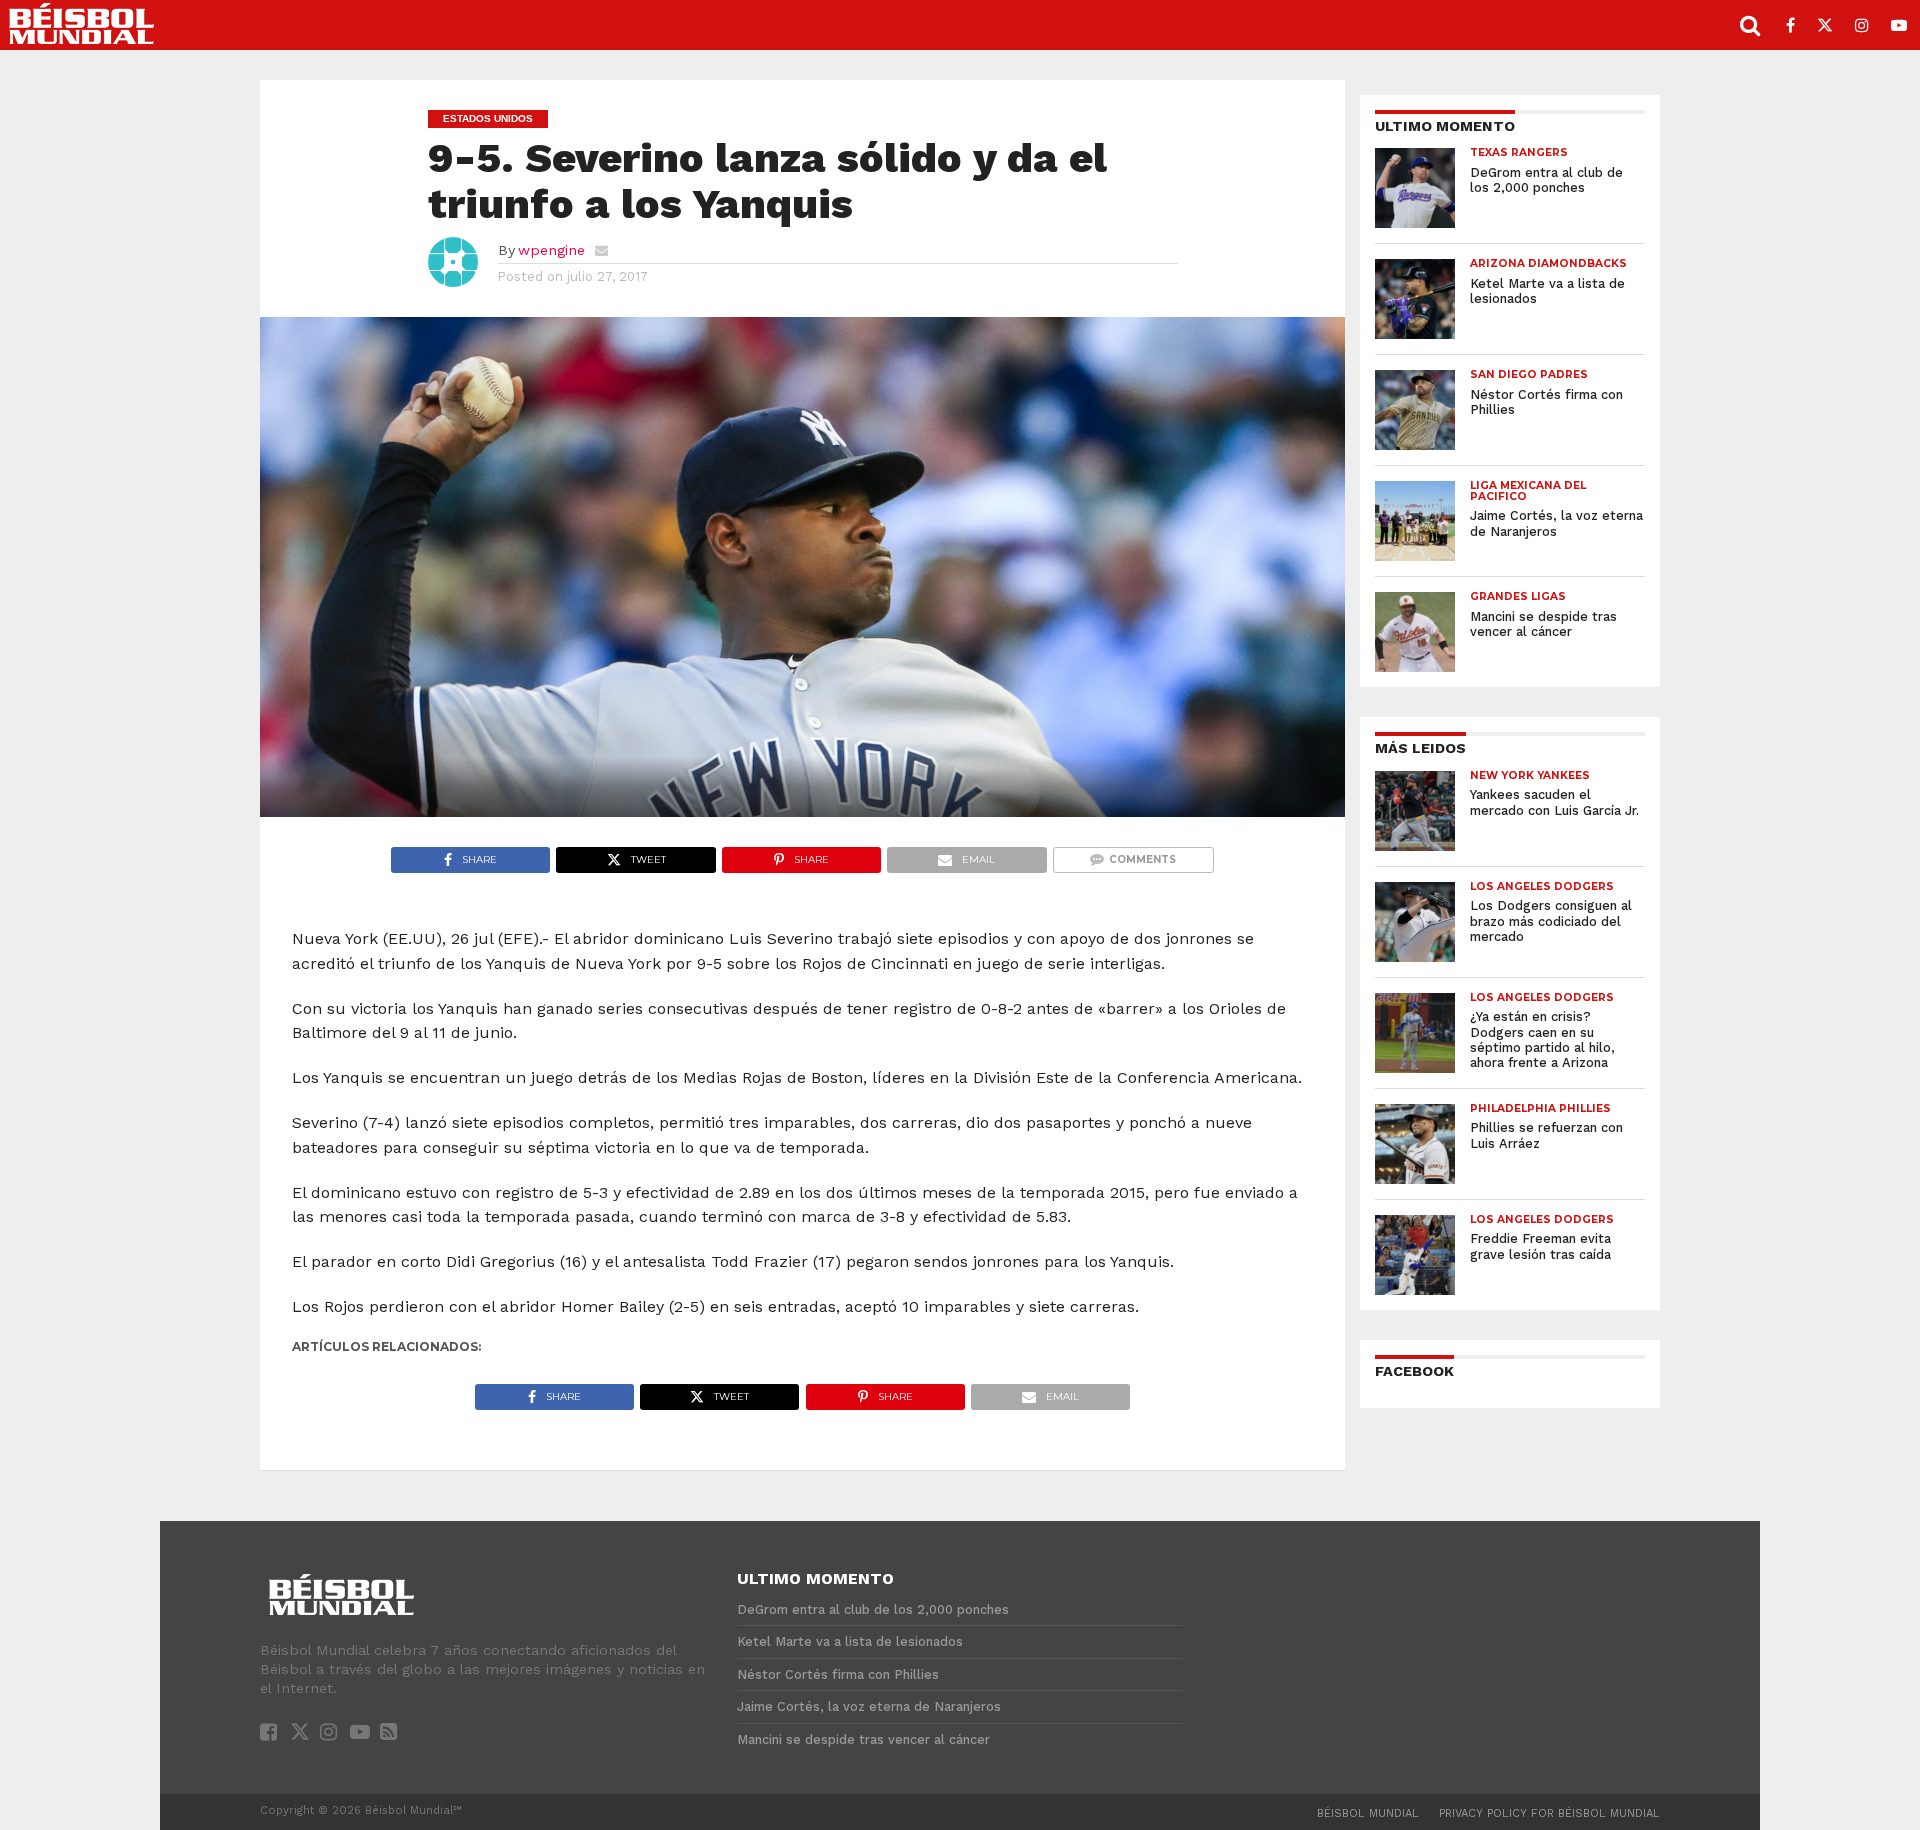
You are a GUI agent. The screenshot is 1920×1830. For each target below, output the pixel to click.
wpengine (551, 250)
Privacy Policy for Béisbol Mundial (1549, 1813)
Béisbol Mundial (1368, 1813)
